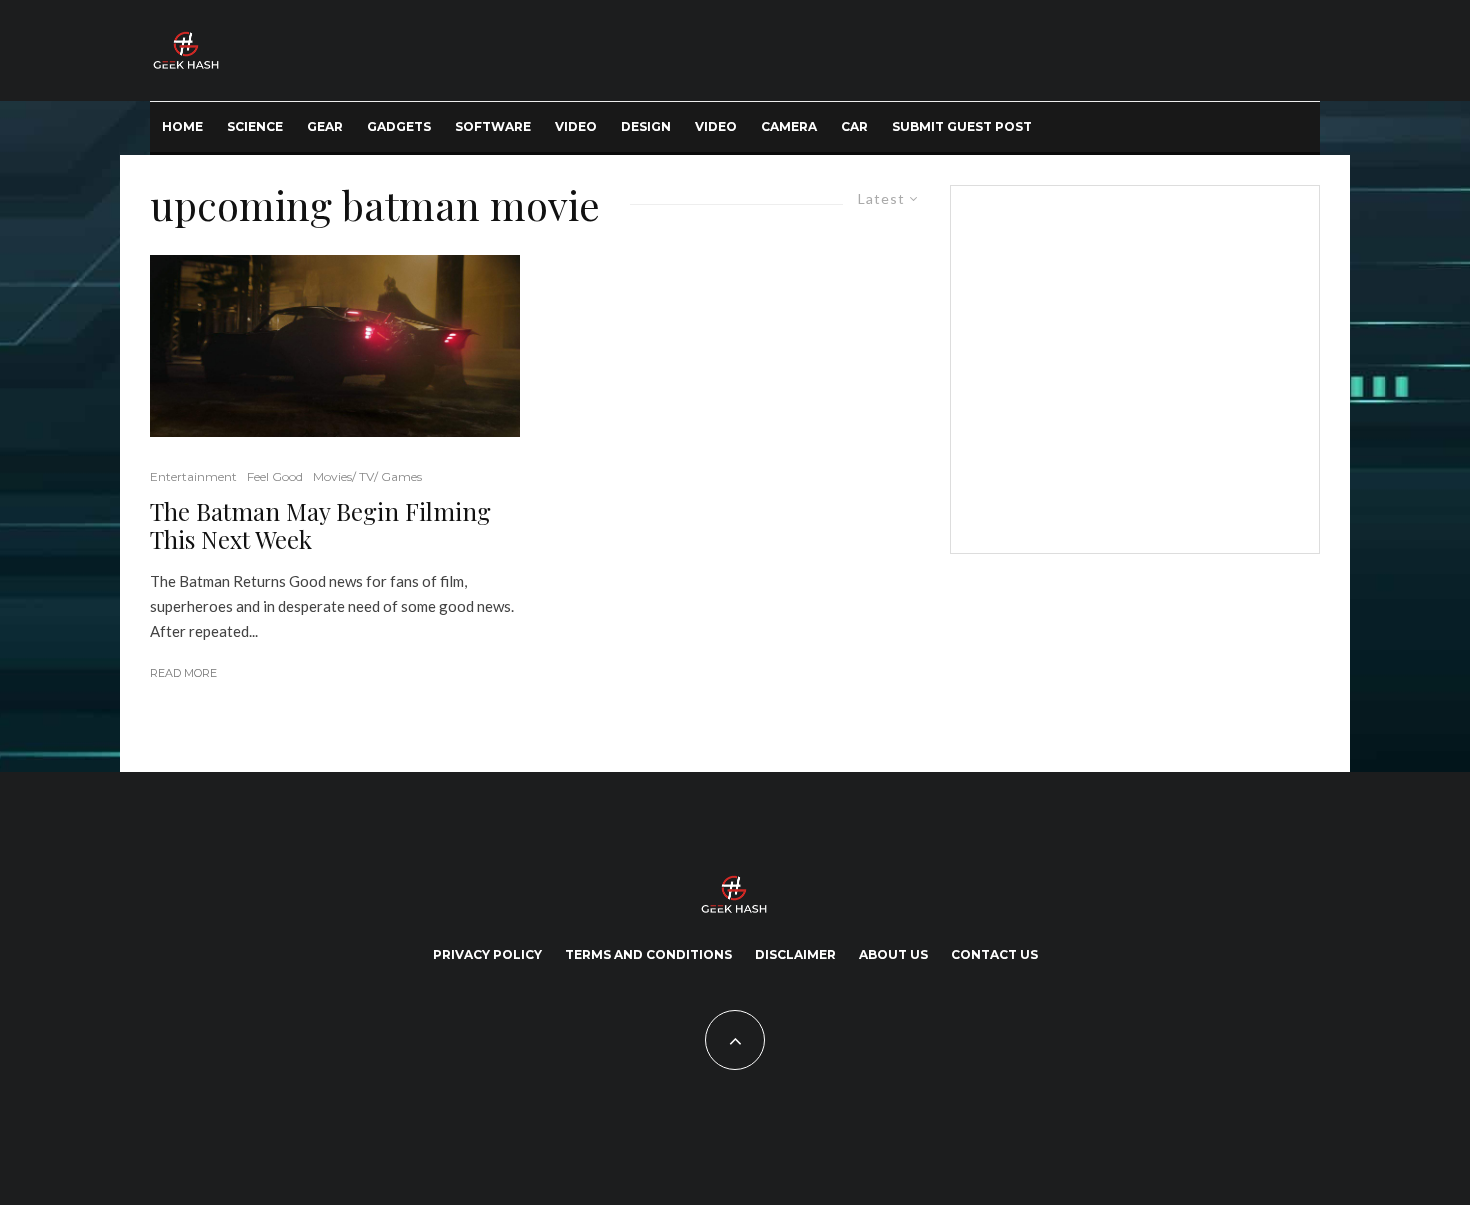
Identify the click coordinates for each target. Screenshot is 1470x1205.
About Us (893, 954)
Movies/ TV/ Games (367, 476)
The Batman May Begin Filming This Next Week (320, 526)
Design (646, 126)
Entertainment (193, 476)
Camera (789, 126)
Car (854, 126)
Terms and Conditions (648, 954)
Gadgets (399, 126)
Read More (183, 673)
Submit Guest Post (962, 126)
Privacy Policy (487, 954)
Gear (325, 126)
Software (493, 126)
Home (182, 126)
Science (255, 126)
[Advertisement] (1131, 366)
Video (576, 126)
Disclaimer (795, 954)
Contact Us (994, 954)
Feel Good (275, 476)
